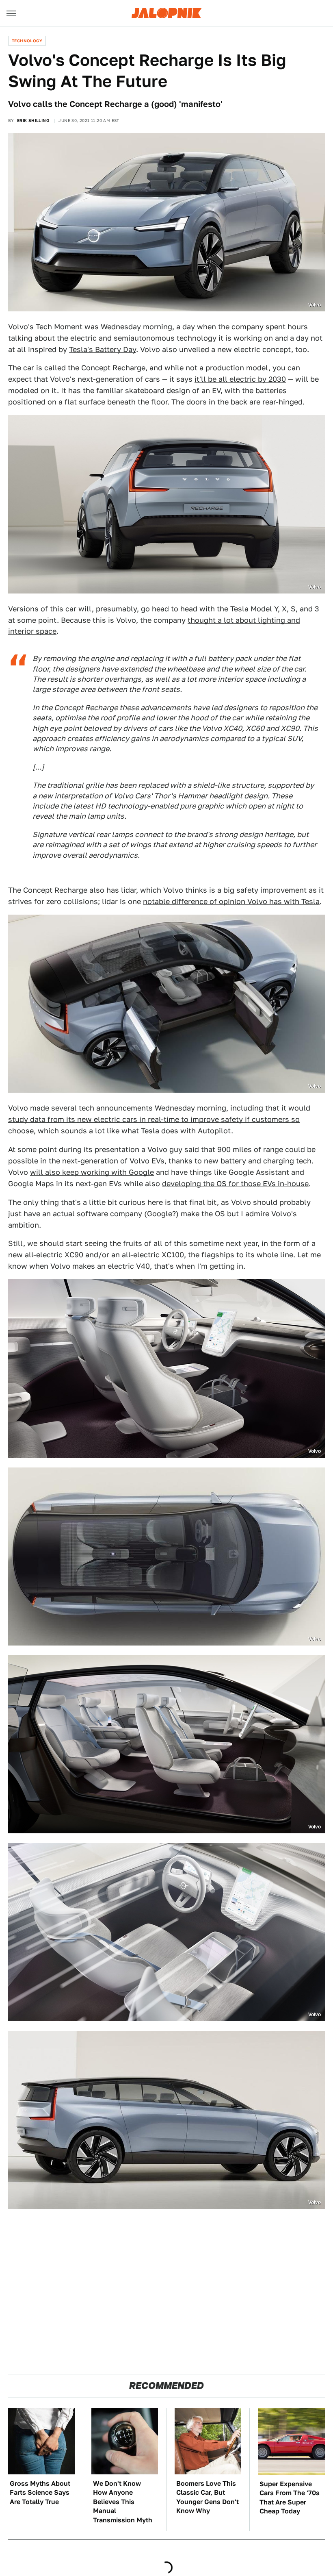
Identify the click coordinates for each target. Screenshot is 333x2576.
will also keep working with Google (92, 1172)
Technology (27, 41)
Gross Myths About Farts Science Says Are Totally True (40, 2493)
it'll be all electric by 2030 (240, 379)
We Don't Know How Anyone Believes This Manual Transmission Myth (123, 2502)
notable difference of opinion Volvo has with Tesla (231, 901)
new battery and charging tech (258, 1161)
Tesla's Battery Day (103, 349)
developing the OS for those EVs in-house (235, 1184)
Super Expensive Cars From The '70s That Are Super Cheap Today (290, 2498)
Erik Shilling (33, 120)
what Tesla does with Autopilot (176, 1131)
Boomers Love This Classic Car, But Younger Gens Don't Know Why (208, 2497)
